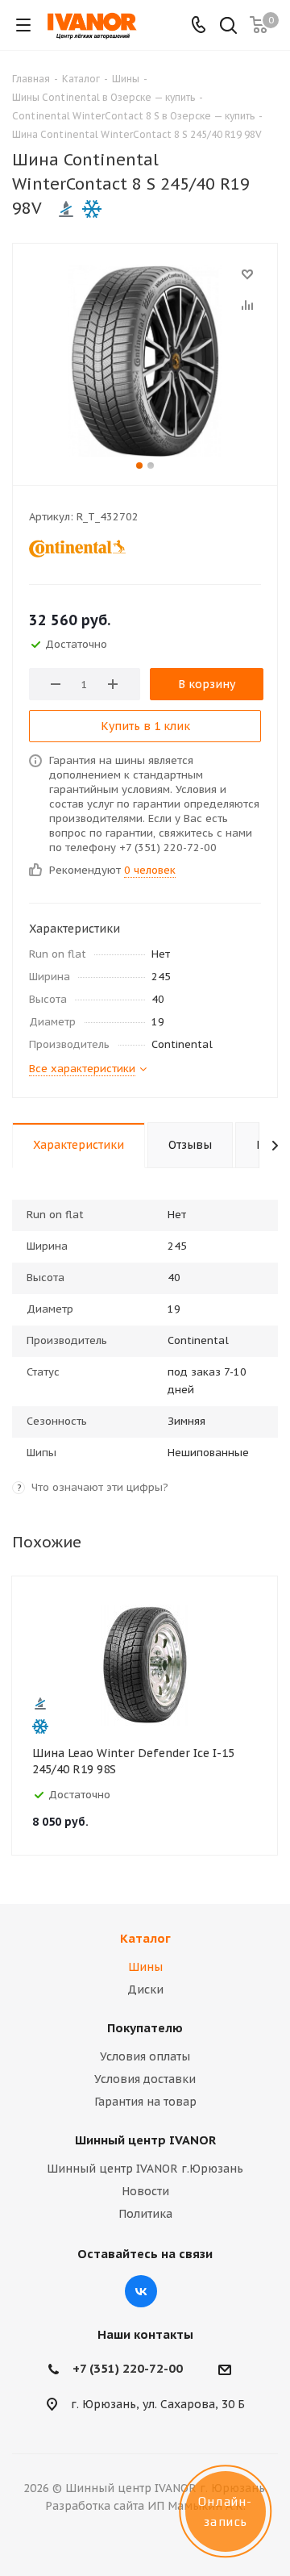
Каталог (145, 1938)
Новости (145, 2191)
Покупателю (145, 2028)
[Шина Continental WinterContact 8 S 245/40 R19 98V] (145, 361)
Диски (145, 1989)
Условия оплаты (145, 2056)
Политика (145, 2214)
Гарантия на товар (145, 2102)
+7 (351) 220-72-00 (128, 2368)
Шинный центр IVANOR (145, 2140)
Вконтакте (141, 2291)
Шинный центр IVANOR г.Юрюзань (145, 2169)
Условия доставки (145, 2079)
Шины (145, 1967)
